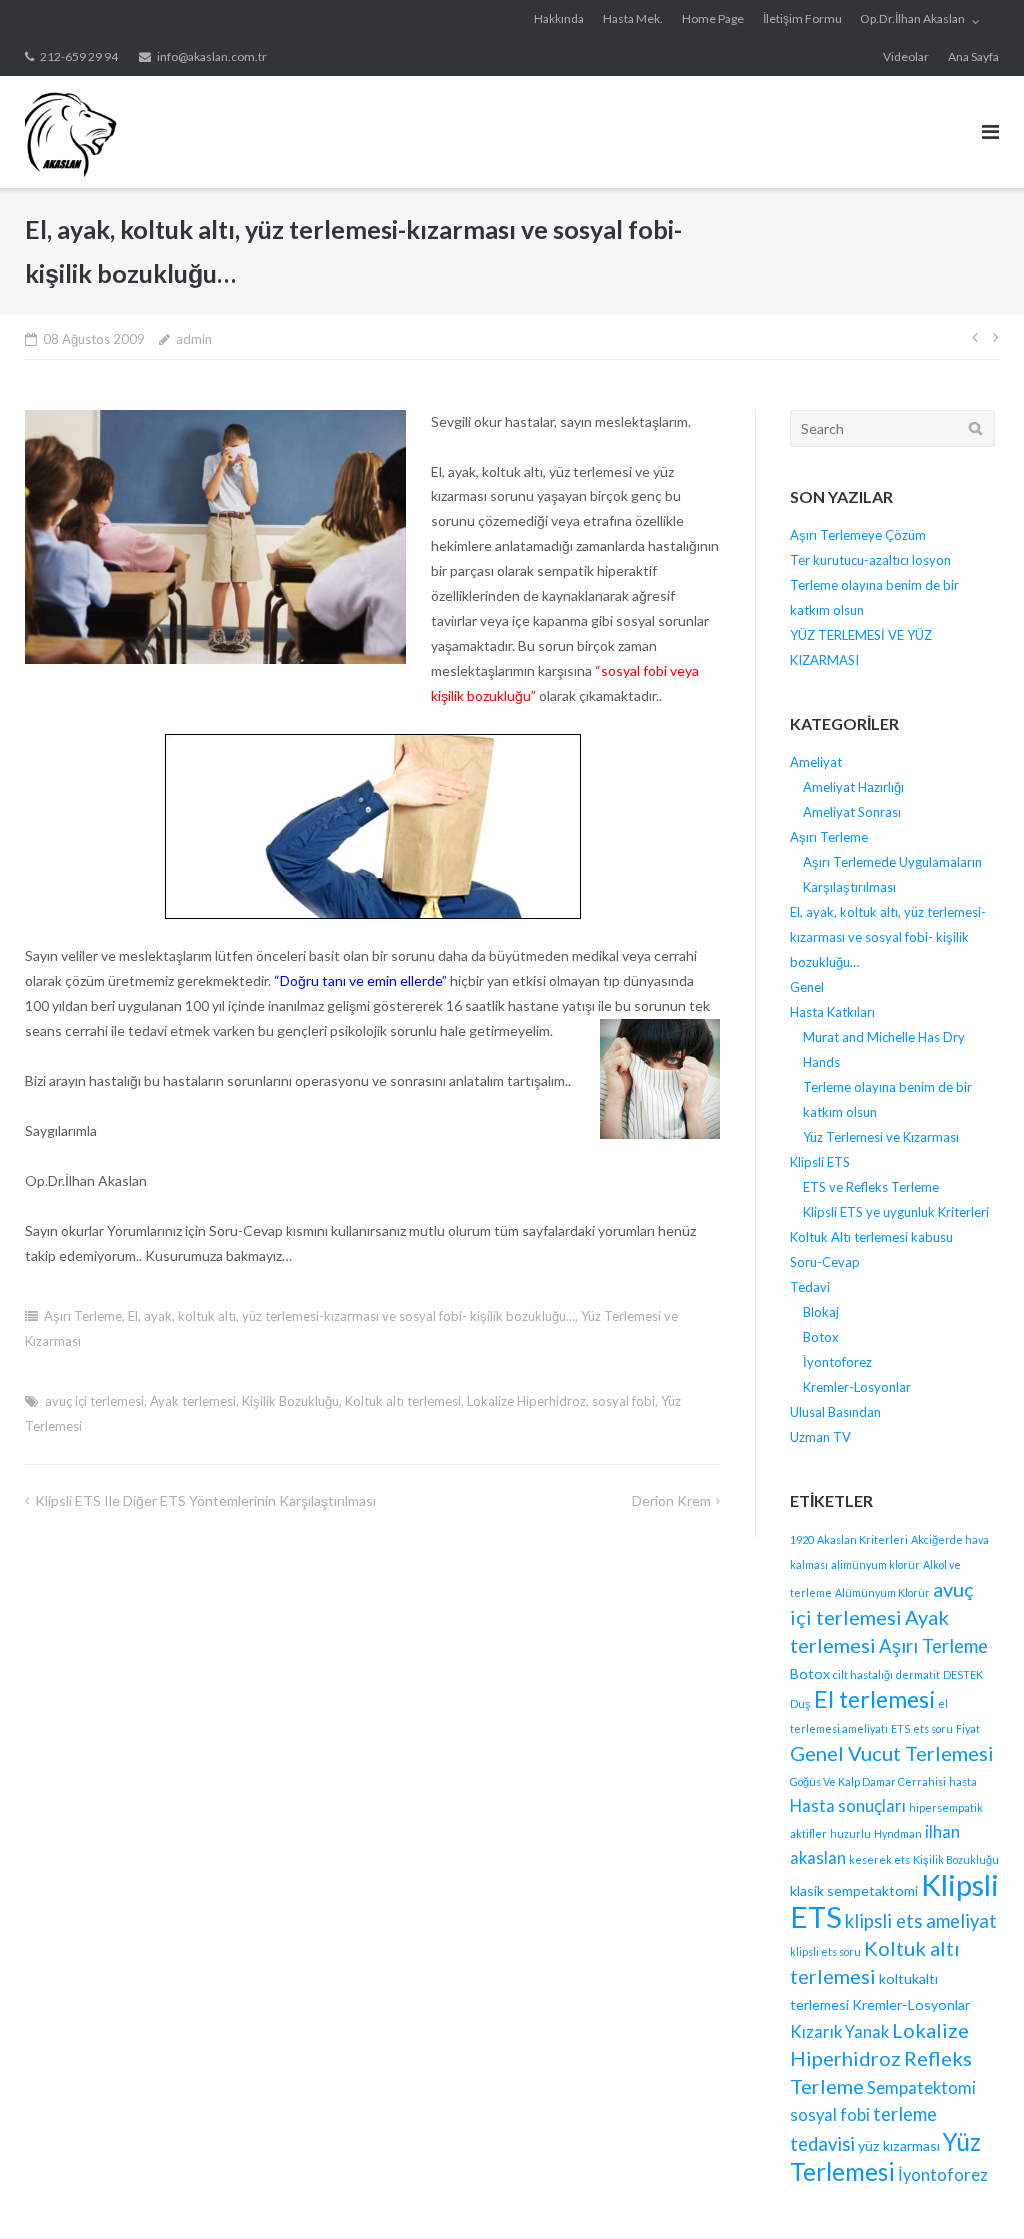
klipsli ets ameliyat (921, 1921)
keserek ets (879, 1859)
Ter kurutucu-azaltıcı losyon (870, 560)
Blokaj (821, 1312)
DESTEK (963, 1674)
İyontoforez (837, 1362)
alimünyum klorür (875, 1564)
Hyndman (898, 1833)
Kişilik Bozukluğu (290, 1401)
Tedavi (810, 1287)
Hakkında (559, 18)
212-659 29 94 (79, 56)
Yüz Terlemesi (885, 2156)
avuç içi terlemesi (94, 1401)
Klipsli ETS (820, 1162)
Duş (800, 1703)
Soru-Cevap (825, 1262)
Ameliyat (816, 762)
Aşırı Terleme (83, 1316)
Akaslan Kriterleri (862, 1539)
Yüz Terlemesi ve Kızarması (881, 1137)
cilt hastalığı (863, 1674)
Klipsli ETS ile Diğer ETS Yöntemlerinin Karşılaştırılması (205, 1500)
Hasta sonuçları (848, 1806)
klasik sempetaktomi (854, 1890)
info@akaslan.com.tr (212, 56)
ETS (900, 1728)
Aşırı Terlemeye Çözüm (858, 535)
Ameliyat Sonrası (852, 812)
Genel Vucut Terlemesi (892, 1753)
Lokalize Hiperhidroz (526, 1401)
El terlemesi (874, 1699)
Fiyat (968, 1728)
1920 (802, 1539)
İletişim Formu (802, 18)
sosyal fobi (623, 1401)
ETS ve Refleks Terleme (871, 1187)
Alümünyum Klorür (882, 1592)
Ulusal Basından (835, 1412)
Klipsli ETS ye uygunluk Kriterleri (896, 1212)
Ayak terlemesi (193, 1401)
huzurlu (850, 1833)
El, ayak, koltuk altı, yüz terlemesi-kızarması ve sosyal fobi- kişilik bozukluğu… (888, 937)
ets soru (933, 1728)
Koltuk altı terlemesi (403, 1401)
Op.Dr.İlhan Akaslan (912, 18)
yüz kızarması (899, 2145)
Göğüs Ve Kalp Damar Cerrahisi (868, 1781)
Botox (821, 1337)
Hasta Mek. (633, 18)
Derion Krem (671, 1500)
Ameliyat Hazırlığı (853, 787)
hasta (963, 1781)
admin (194, 339)
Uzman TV (820, 1437)
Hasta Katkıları (832, 1012)
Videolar (906, 56)
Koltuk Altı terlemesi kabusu (871, 1237)
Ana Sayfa (973, 56)
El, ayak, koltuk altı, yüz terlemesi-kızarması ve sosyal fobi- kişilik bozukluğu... (351, 1316)
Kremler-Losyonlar (857, 1387)
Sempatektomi (921, 2088)
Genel (807, 987)
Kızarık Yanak (839, 2032)
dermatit (918, 1674)
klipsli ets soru (825, 1951)
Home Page (713, 18)
